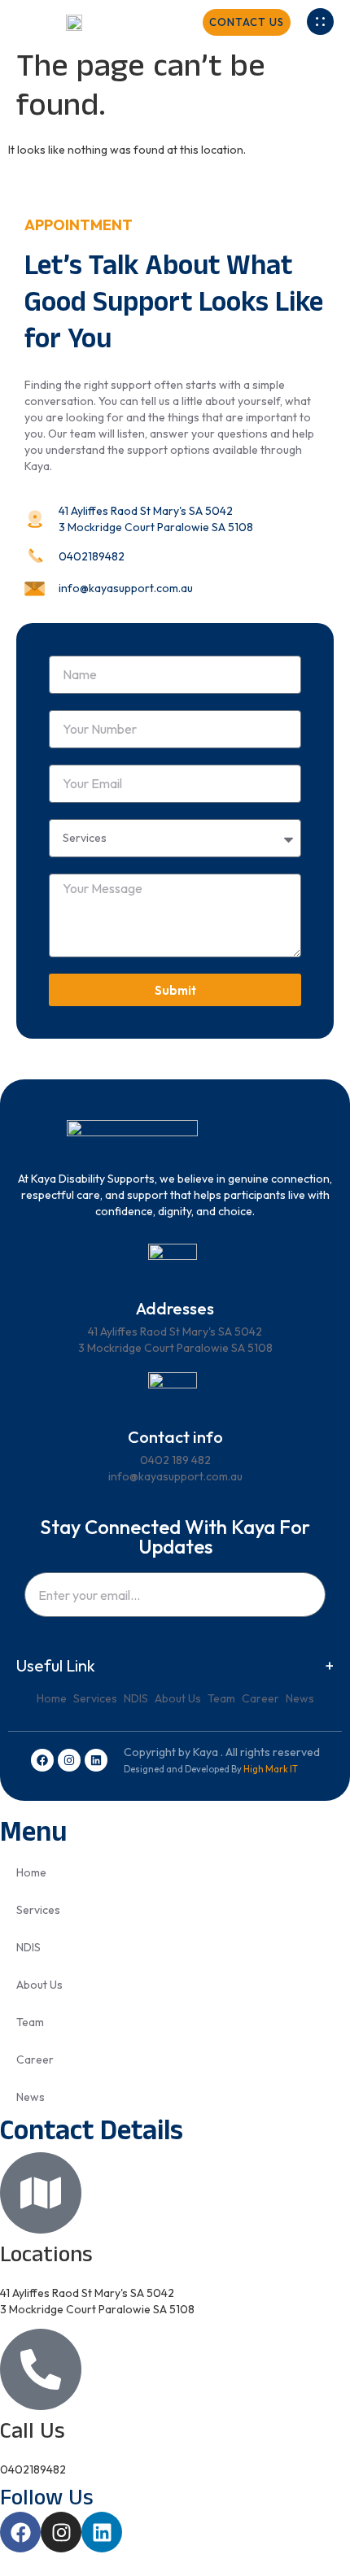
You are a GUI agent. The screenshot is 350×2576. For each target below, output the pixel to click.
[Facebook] (42, 1760)
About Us (178, 1698)
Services (95, 1698)
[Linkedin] (96, 1760)
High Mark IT (271, 1769)
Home (52, 1698)
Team (221, 1698)
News (300, 1698)
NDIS (136, 1698)
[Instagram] (69, 1760)
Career (260, 1698)
